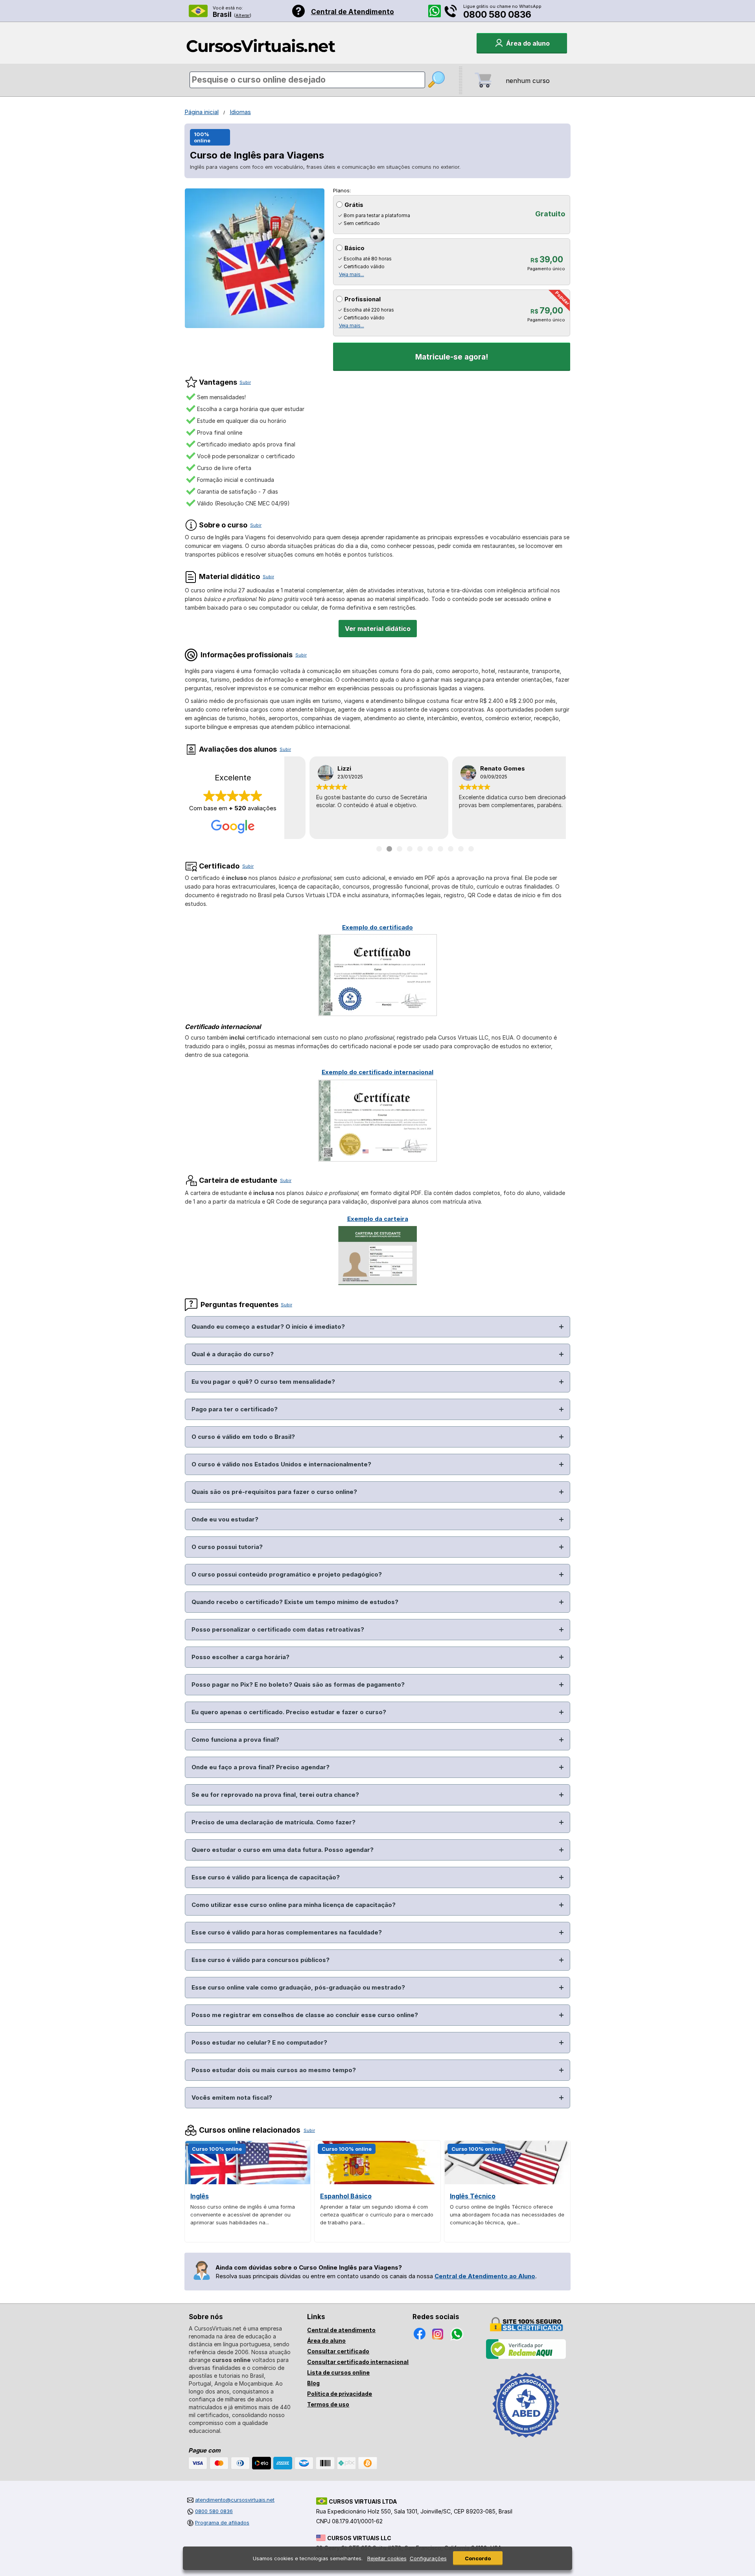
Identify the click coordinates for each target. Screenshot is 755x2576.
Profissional (363, 299)
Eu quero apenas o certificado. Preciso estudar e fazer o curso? (289, 1712)
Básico (354, 248)
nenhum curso (528, 81)
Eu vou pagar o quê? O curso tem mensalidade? (263, 1382)
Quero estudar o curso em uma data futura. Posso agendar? (283, 1850)
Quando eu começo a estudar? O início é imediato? (268, 1327)
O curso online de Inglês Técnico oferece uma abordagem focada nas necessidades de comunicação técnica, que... (507, 2215)
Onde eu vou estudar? (225, 1519)
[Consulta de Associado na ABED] (526, 2441)
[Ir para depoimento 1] (379, 849)
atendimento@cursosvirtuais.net (235, 2500)
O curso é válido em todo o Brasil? (243, 1437)
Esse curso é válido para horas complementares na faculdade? (287, 1932)
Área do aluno (326, 2341)
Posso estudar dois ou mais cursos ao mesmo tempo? (274, 2070)
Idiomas (240, 112)
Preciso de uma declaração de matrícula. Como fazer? (273, 1822)
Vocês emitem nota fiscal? (232, 2097)
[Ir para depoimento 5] (420, 849)
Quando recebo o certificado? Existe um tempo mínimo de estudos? (295, 1602)
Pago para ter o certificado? (235, 1409)
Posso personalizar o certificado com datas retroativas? (278, 1629)
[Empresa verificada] (526, 2357)
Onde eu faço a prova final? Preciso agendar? (261, 1767)
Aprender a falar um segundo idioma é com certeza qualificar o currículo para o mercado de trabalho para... (377, 2215)
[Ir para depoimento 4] (410, 849)
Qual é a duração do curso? (233, 1354)
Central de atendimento (341, 2330)
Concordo (478, 2558)
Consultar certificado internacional (358, 2362)
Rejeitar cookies (387, 2558)
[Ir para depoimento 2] (389, 849)
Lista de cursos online (338, 2372)
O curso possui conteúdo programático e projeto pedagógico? (287, 1574)
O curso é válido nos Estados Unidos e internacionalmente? (281, 1464)
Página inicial (202, 112)
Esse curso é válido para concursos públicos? (261, 1960)
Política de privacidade (340, 2394)
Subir (245, 382)
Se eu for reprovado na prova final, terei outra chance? (275, 1795)
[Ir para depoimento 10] (471, 849)
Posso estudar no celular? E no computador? (259, 2042)
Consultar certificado (338, 2351)
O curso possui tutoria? (227, 1547)
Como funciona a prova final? (235, 1740)
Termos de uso (328, 2404)
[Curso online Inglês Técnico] (507, 2182)
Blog (313, 2383)
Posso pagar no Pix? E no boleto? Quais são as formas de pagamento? (298, 1684)
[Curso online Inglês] (248, 2182)
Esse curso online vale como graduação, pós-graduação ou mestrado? (298, 1987)
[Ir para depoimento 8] (451, 849)
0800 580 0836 (497, 15)
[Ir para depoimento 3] (400, 849)
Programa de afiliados (222, 2523)
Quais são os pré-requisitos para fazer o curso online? (274, 1492)
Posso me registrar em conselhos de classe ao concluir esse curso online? (305, 2015)
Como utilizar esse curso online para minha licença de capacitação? (294, 1905)
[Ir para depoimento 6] (430, 849)
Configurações (428, 2558)
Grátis (354, 205)
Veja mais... (352, 274)
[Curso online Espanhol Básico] (377, 2182)
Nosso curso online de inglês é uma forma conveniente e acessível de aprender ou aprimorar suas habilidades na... (243, 2215)
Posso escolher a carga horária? (240, 1657)
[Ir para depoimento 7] (440, 849)
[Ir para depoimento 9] (461, 849)
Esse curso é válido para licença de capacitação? (266, 1877)
